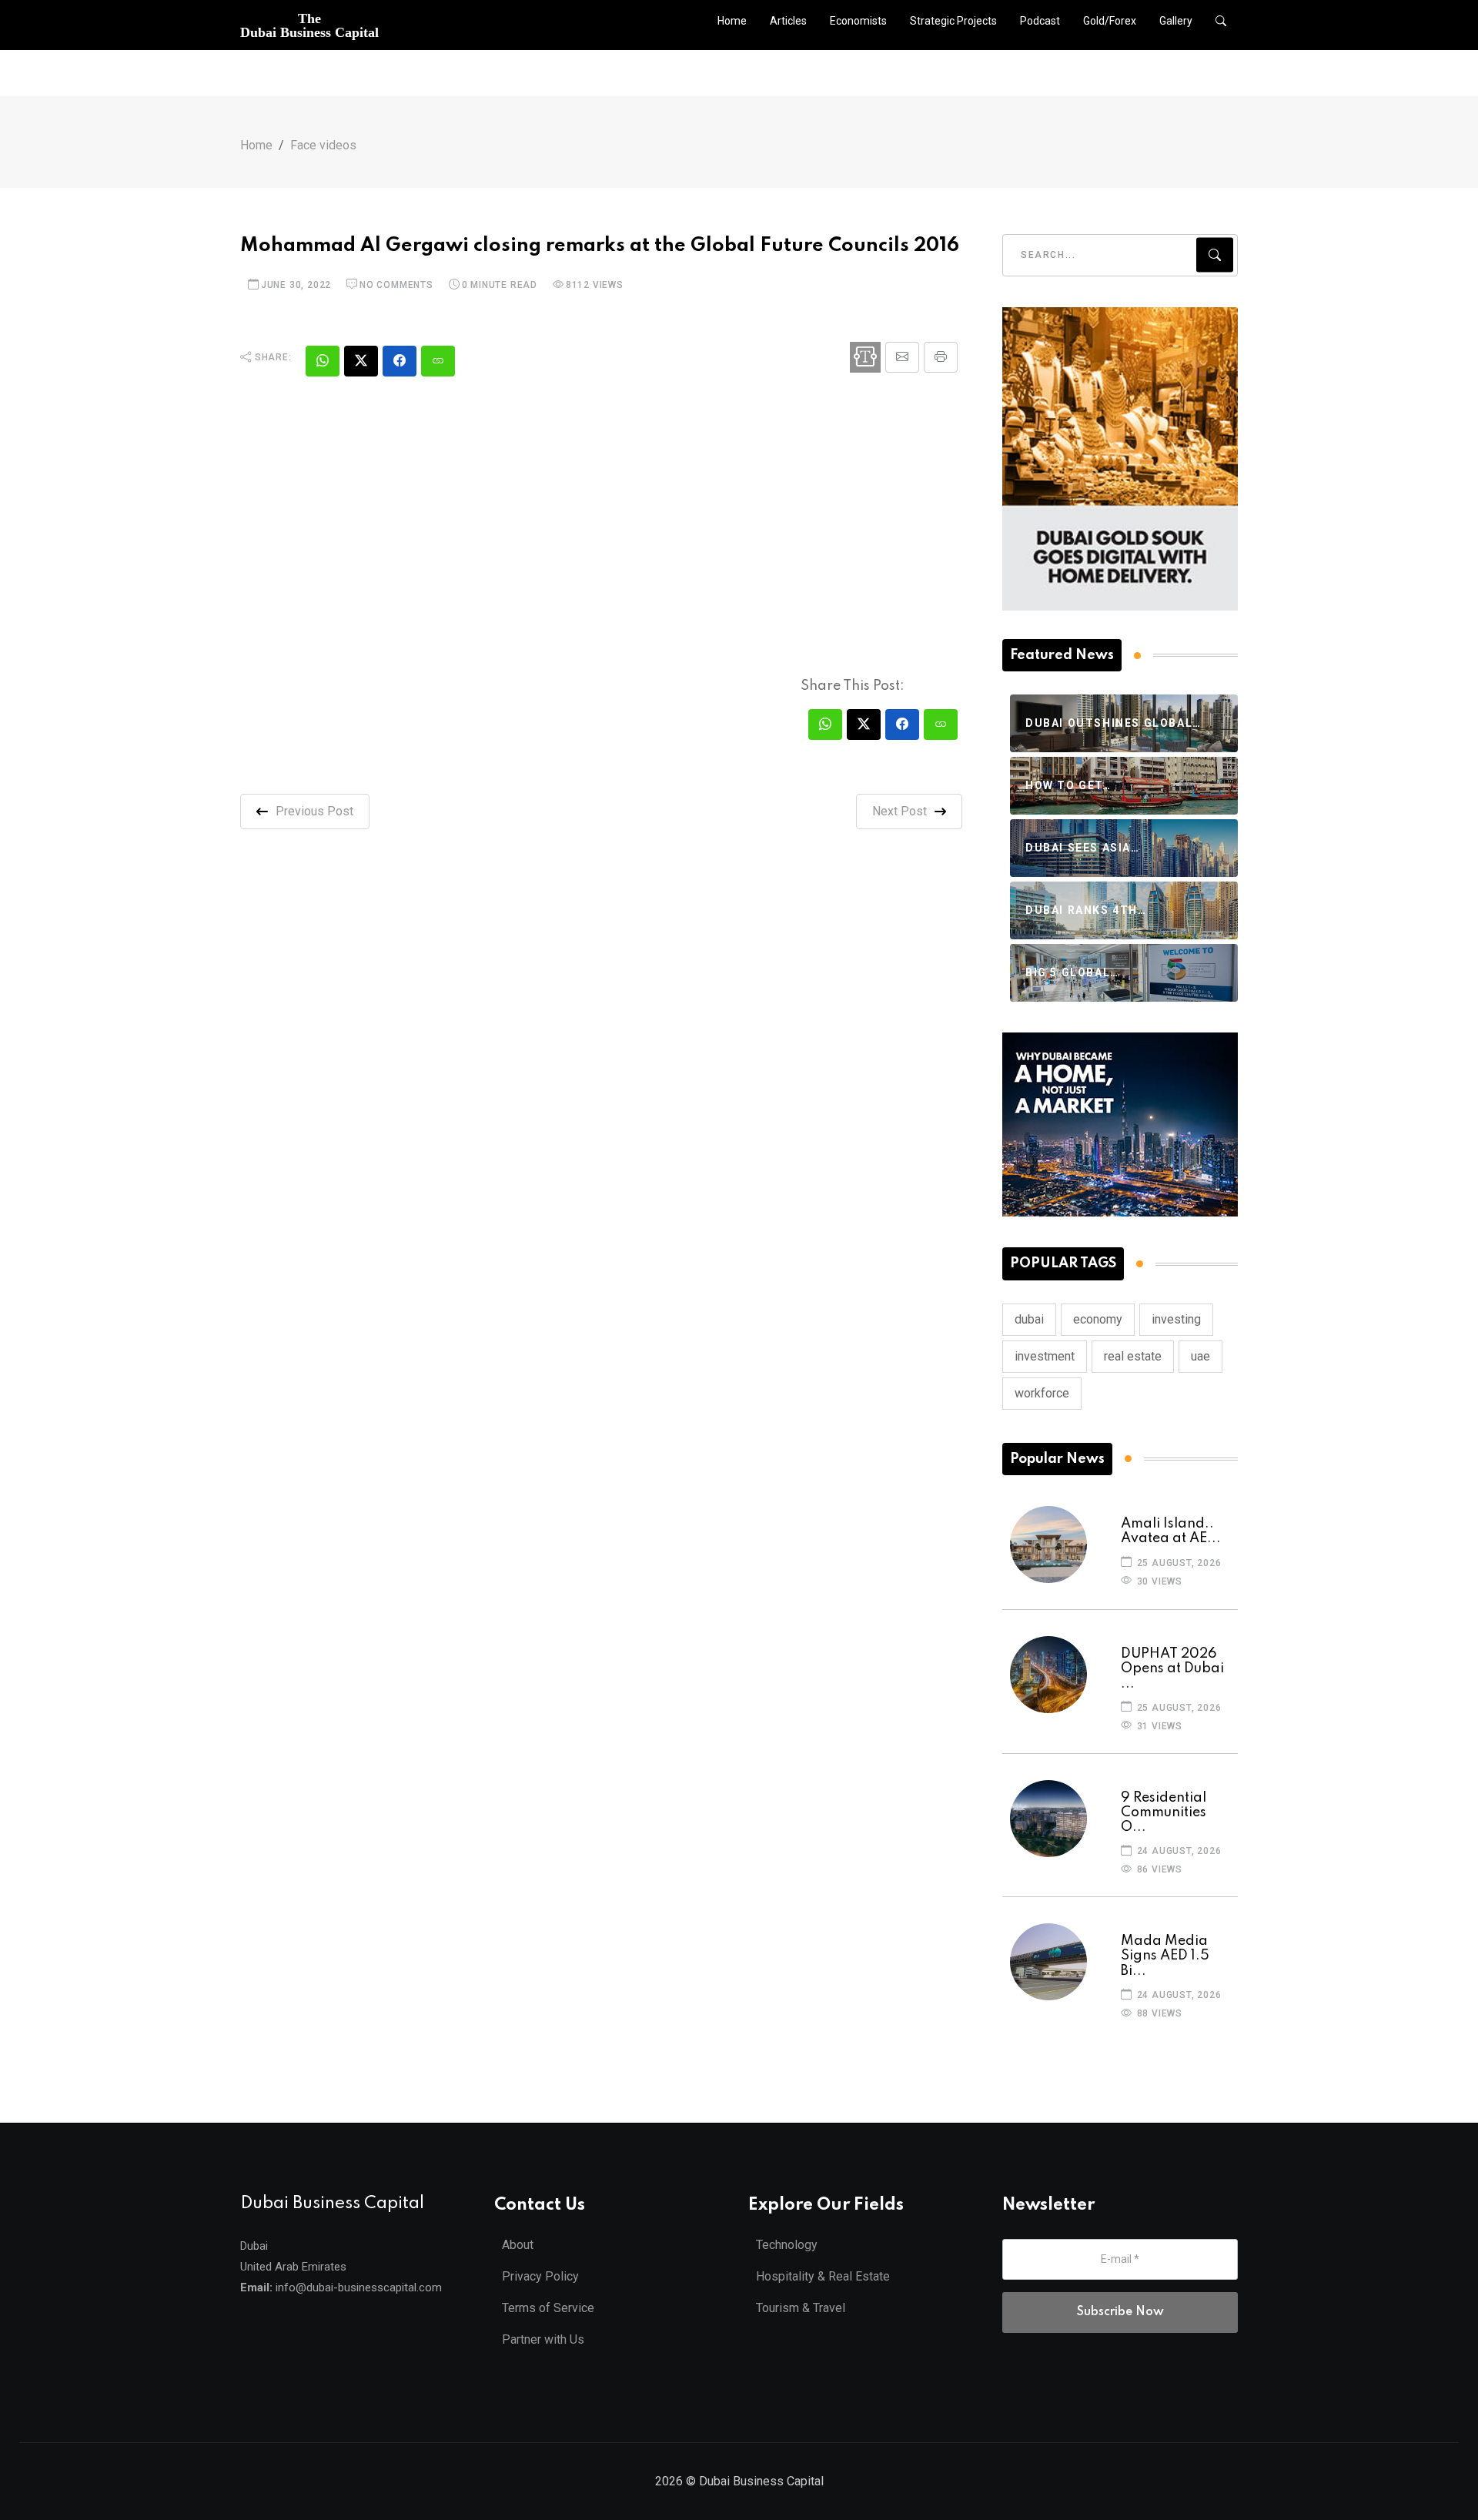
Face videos (323, 145)
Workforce (1042, 1393)
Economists (858, 21)
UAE (1200, 1356)
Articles (788, 21)
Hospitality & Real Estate (823, 2276)
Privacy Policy (540, 2276)
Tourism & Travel (801, 2308)
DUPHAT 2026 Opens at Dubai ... (1172, 1668)
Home (732, 21)
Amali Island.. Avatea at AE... (1171, 1531)
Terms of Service (548, 2308)
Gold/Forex (1110, 21)
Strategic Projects (953, 21)
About (518, 2245)
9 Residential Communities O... (1164, 1812)
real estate (1133, 1356)
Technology (787, 2245)
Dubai (1029, 1319)
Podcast (1040, 21)
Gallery (1176, 21)
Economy (1098, 1319)
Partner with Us (543, 2339)
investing (1176, 1319)
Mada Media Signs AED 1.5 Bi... (1165, 1956)
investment (1045, 1356)
